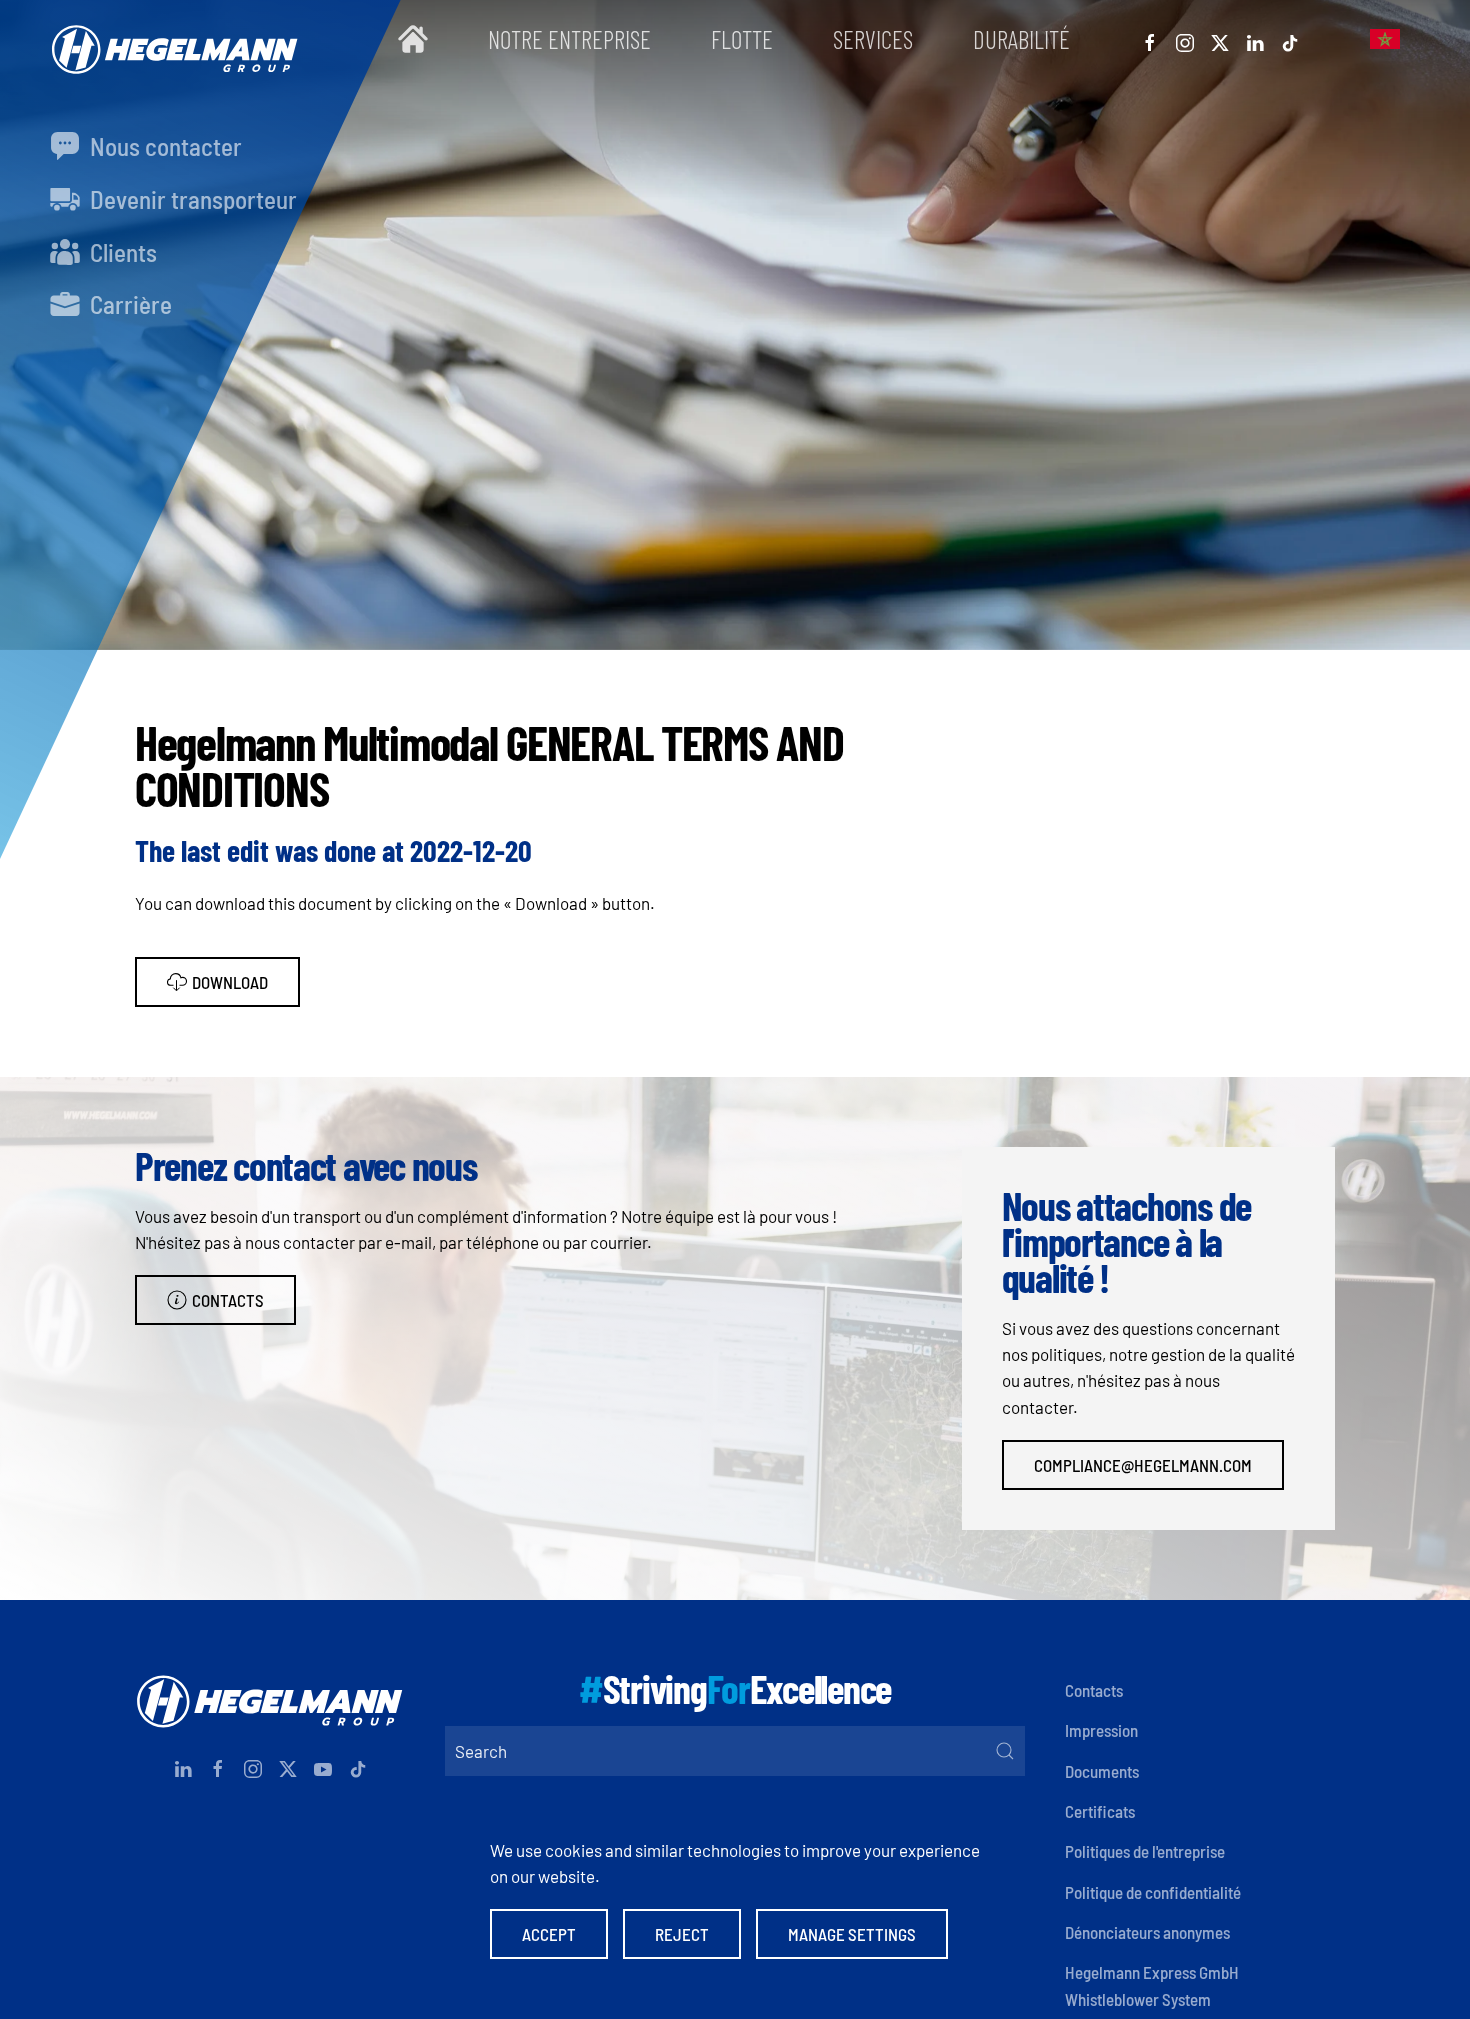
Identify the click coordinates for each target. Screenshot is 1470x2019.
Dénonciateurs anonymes (1147, 1932)
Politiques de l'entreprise (1145, 1851)
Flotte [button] (742, 39)
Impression (1101, 1730)
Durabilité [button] (1021, 39)
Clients (121, 252)
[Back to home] (170, 39)
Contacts (228, 1300)
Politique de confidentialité (1153, 1892)
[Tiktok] (1290, 39)
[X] (1220, 39)
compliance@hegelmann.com (1143, 1465)
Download (230, 982)
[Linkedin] (1255, 39)
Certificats (1100, 1811)
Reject (682, 1934)
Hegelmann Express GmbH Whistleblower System (1152, 1985)
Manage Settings (852, 1934)
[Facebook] (1150, 39)
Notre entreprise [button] (569, 39)
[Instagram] (1185, 39)
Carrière (128, 304)
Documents (1102, 1771)
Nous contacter (163, 146)
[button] (1385, 39)
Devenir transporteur (191, 199)
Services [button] (873, 39)
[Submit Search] (1005, 1751)
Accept (549, 1934)
